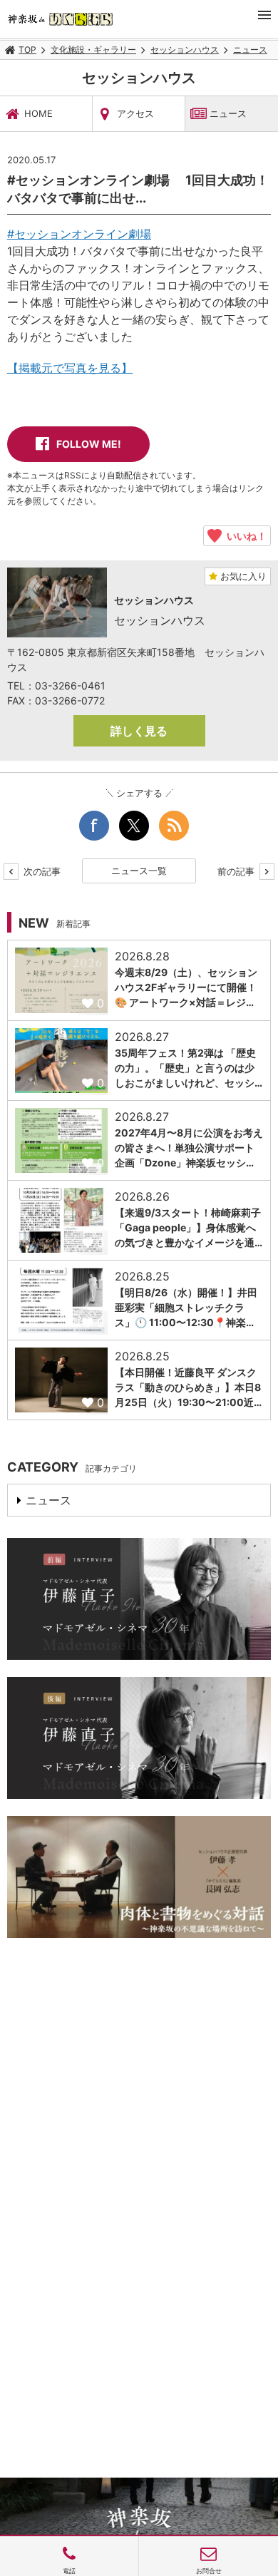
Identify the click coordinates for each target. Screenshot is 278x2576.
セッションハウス (185, 50)
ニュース (250, 50)
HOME (38, 113)
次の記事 (41, 871)
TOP (27, 50)
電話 (69, 2571)
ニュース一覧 (139, 871)
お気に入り (242, 576)
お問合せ (209, 2571)
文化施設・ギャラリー (93, 50)
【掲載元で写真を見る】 (70, 368)
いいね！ (244, 535)
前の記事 (237, 871)
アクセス (135, 113)
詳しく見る (139, 731)
